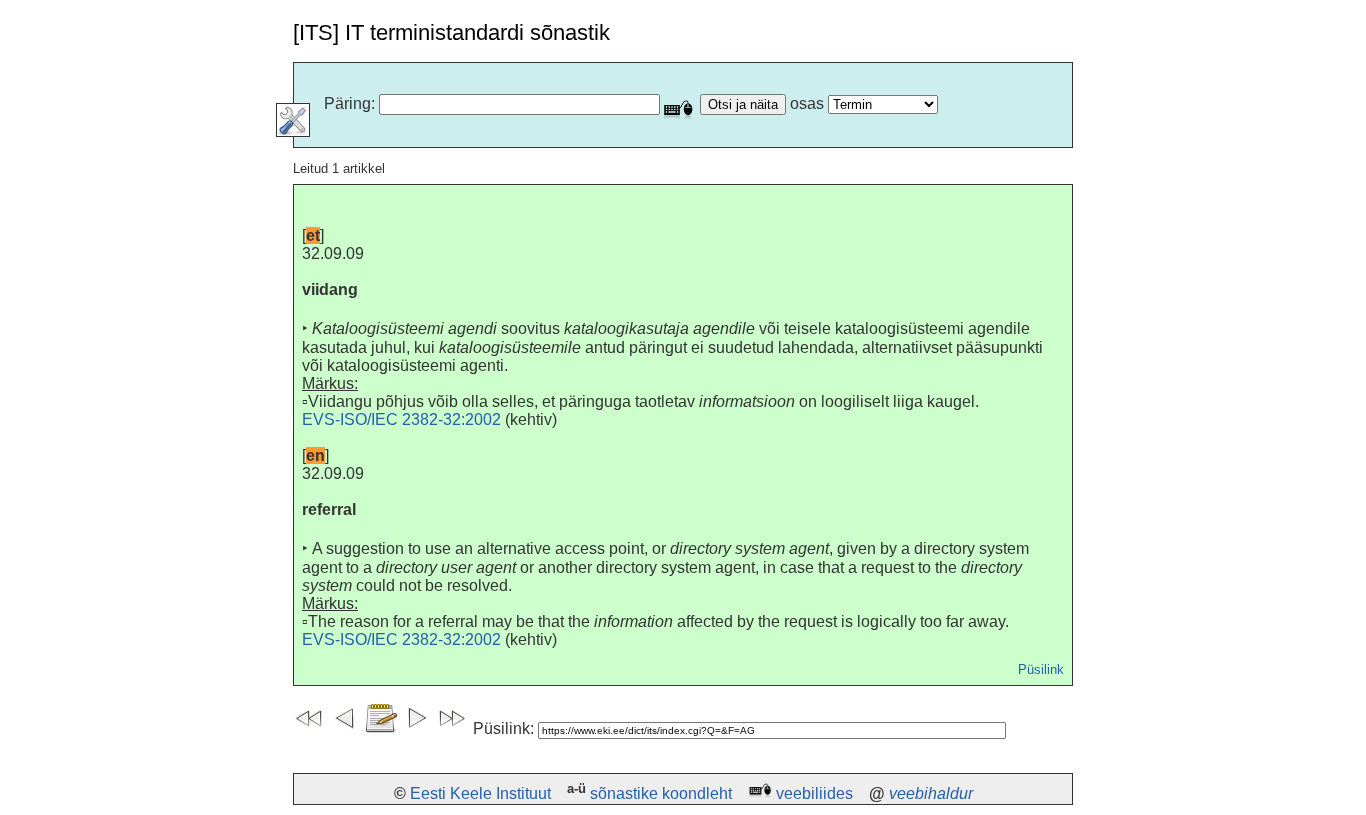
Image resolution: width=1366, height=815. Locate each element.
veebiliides (814, 793)
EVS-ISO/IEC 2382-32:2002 (401, 419)
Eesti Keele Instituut (480, 793)
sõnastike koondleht (661, 793)
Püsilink (1041, 669)
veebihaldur (931, 793)
